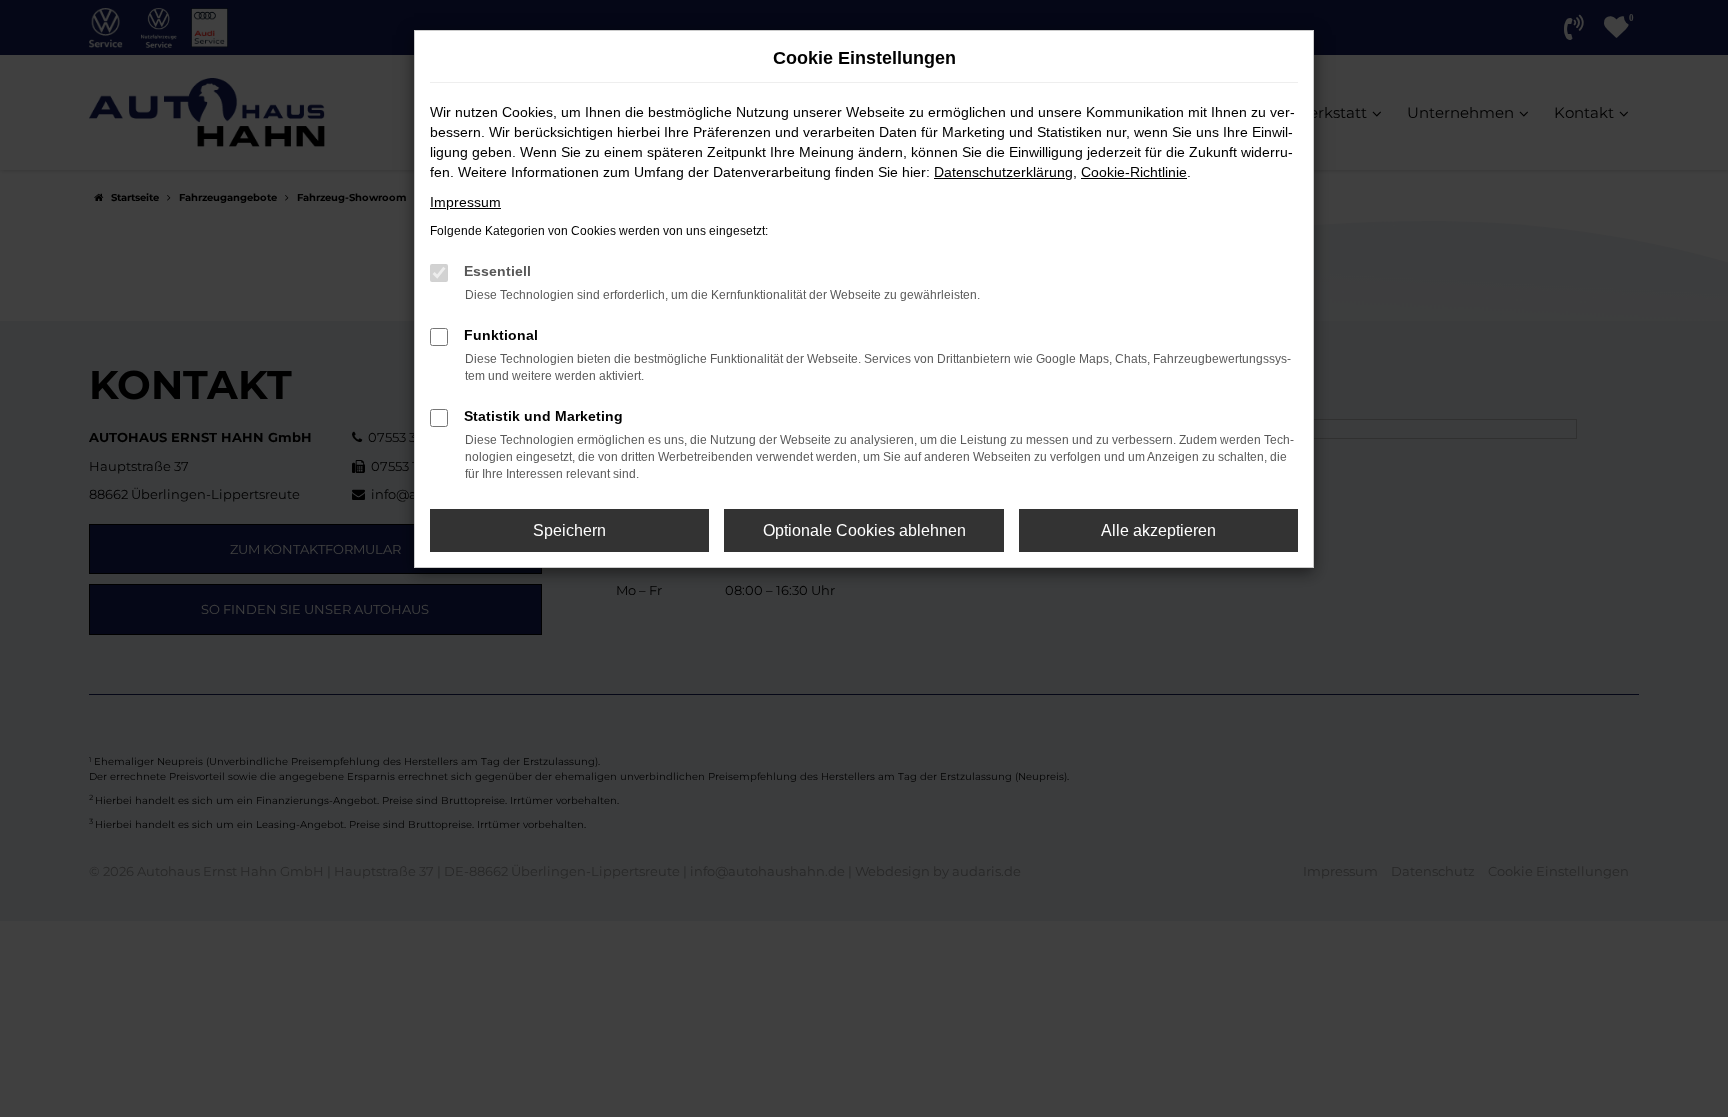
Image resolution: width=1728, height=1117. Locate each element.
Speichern (569, 530)
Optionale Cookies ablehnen (864, 530)
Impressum (465, 202)
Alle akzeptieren (1158, 530)
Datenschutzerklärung (1003, 172)
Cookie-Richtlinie (1134, 172)
